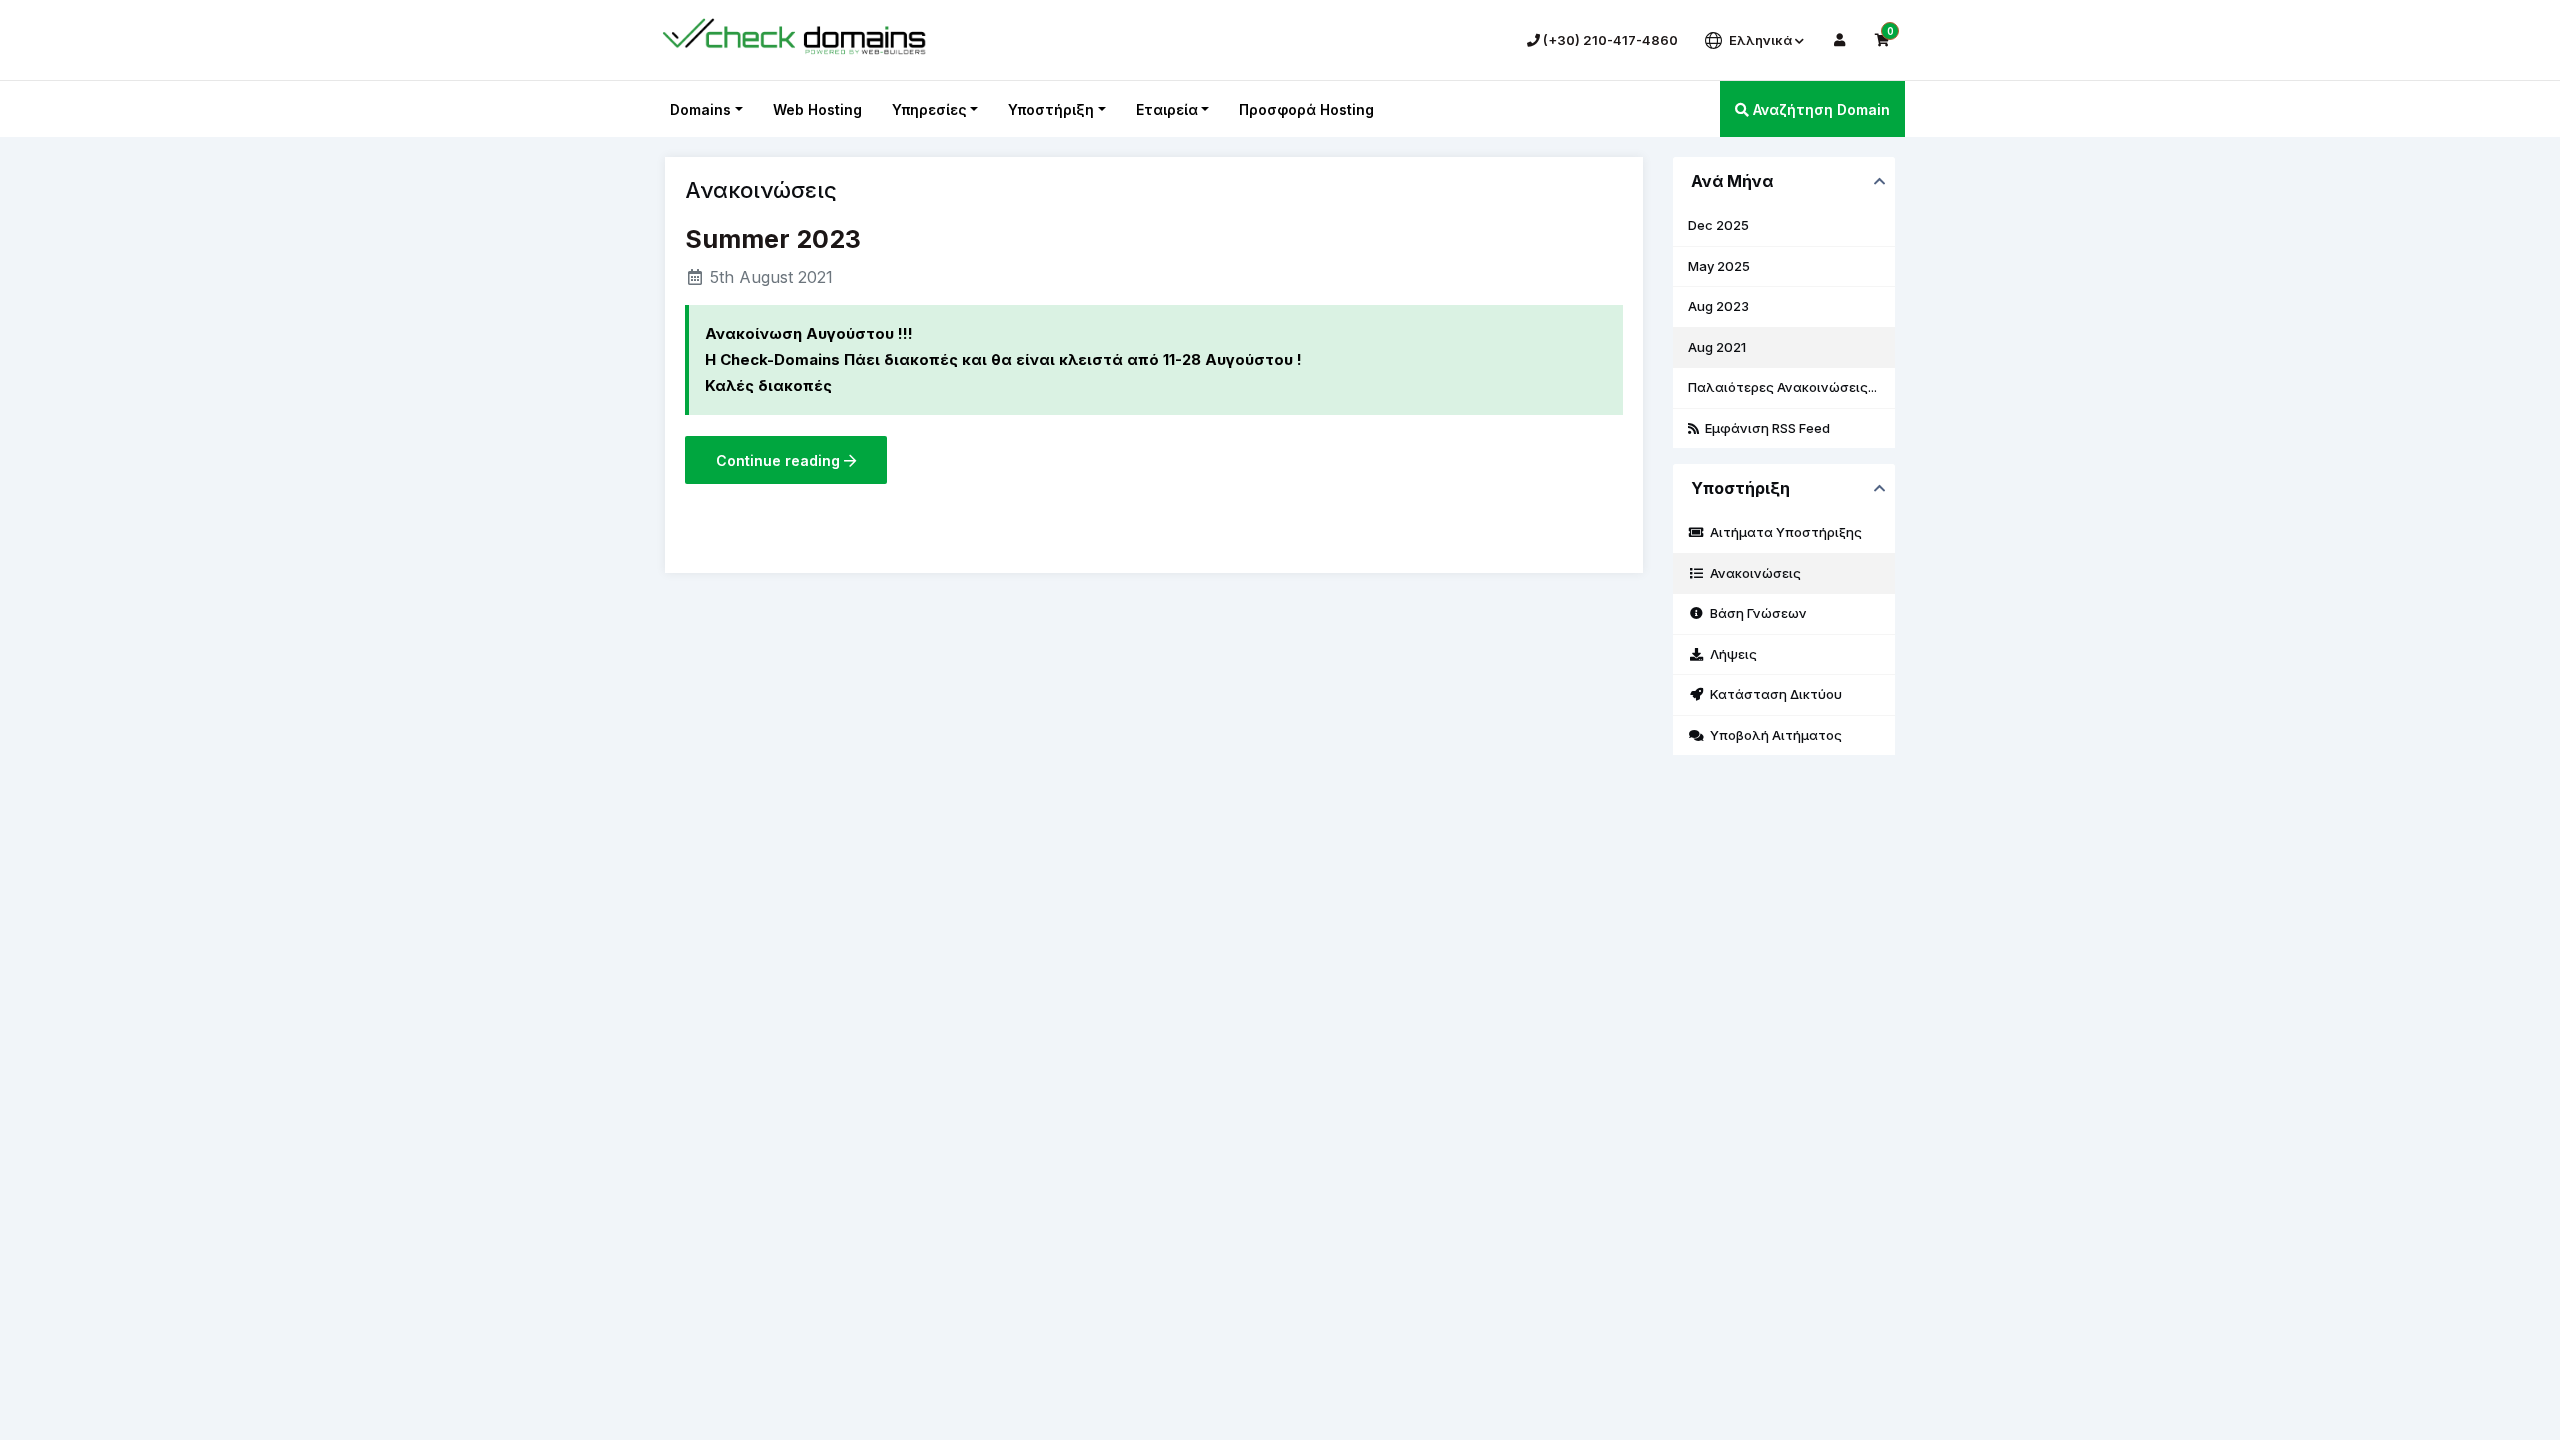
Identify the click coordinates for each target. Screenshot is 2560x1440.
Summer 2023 (773, 239)
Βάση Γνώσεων (1755, 613)
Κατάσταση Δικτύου (1773, 694)
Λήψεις (1730, 654)
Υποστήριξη (1051, 109)
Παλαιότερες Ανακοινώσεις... (1782, 387)
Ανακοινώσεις (1752, 573)
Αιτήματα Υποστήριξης (1783, 532)
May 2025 (1719, 266)
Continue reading (780, 460)
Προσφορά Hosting (1306, 109)
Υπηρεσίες (929, 109)
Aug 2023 (1718, 306)
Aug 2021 (1717, 347)
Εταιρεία (1167, 109)
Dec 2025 (1718, 225)
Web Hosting (817, 109)
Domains (700, 109)
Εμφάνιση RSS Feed (1764, 428)
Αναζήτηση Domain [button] (1819, 109)
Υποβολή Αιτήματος (1773, 735)
